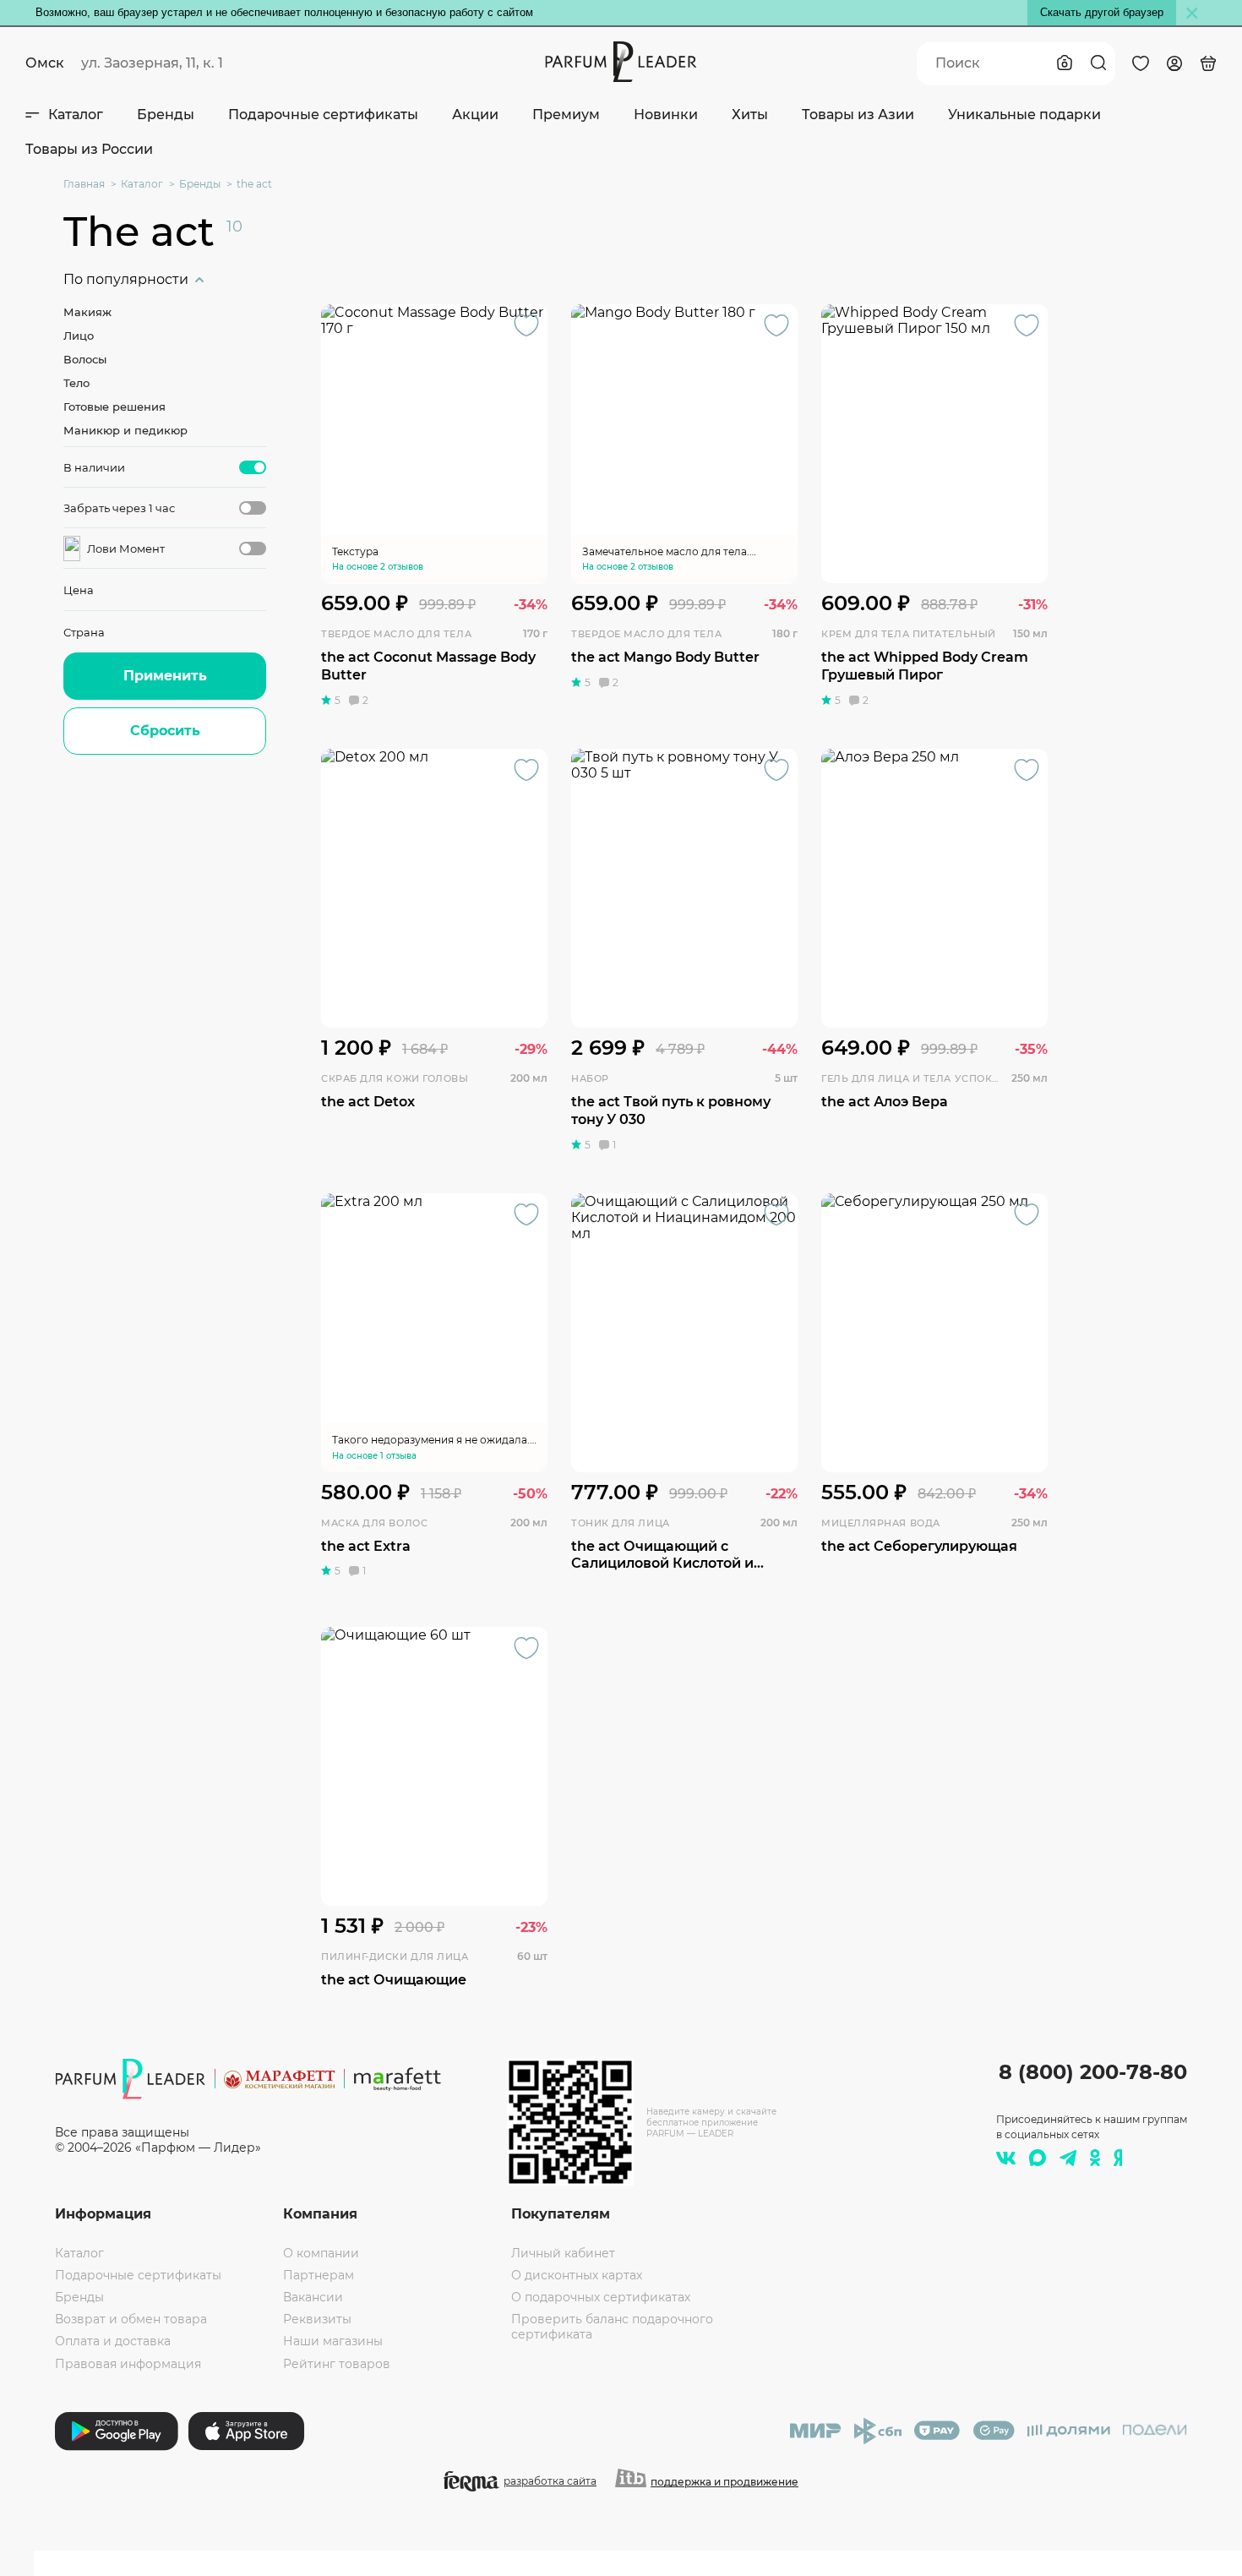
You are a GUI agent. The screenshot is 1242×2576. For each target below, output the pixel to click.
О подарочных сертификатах (601, 2297)
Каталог (76, 115)
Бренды (166, 115)
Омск (45, 63)
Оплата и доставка (113, 2341)
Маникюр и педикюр (125, 430)
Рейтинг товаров (337, 2364)
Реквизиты (317, 2319)
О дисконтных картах (577, 2275)
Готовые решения (114, 407)
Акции (475, 115)
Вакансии (313, 2297)
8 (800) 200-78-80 (1093, 2072)
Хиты (750, 115)
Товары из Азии (858, 115)
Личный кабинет (563, 2253)
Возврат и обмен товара (131, 2319)
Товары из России (89, 149)
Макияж (87, 312)
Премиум (566, 115)
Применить (165, 676)
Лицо (79, 336)
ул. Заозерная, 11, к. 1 (152, 63)
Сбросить (165, 731)
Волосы (85, 359)
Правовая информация (128, 2364)
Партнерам (319, 2275)
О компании (321, 2253)
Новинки (666, 115)
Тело (76, 383)
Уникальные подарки (1024, 115)
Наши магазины (333, 2341)
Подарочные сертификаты (323, 115)
